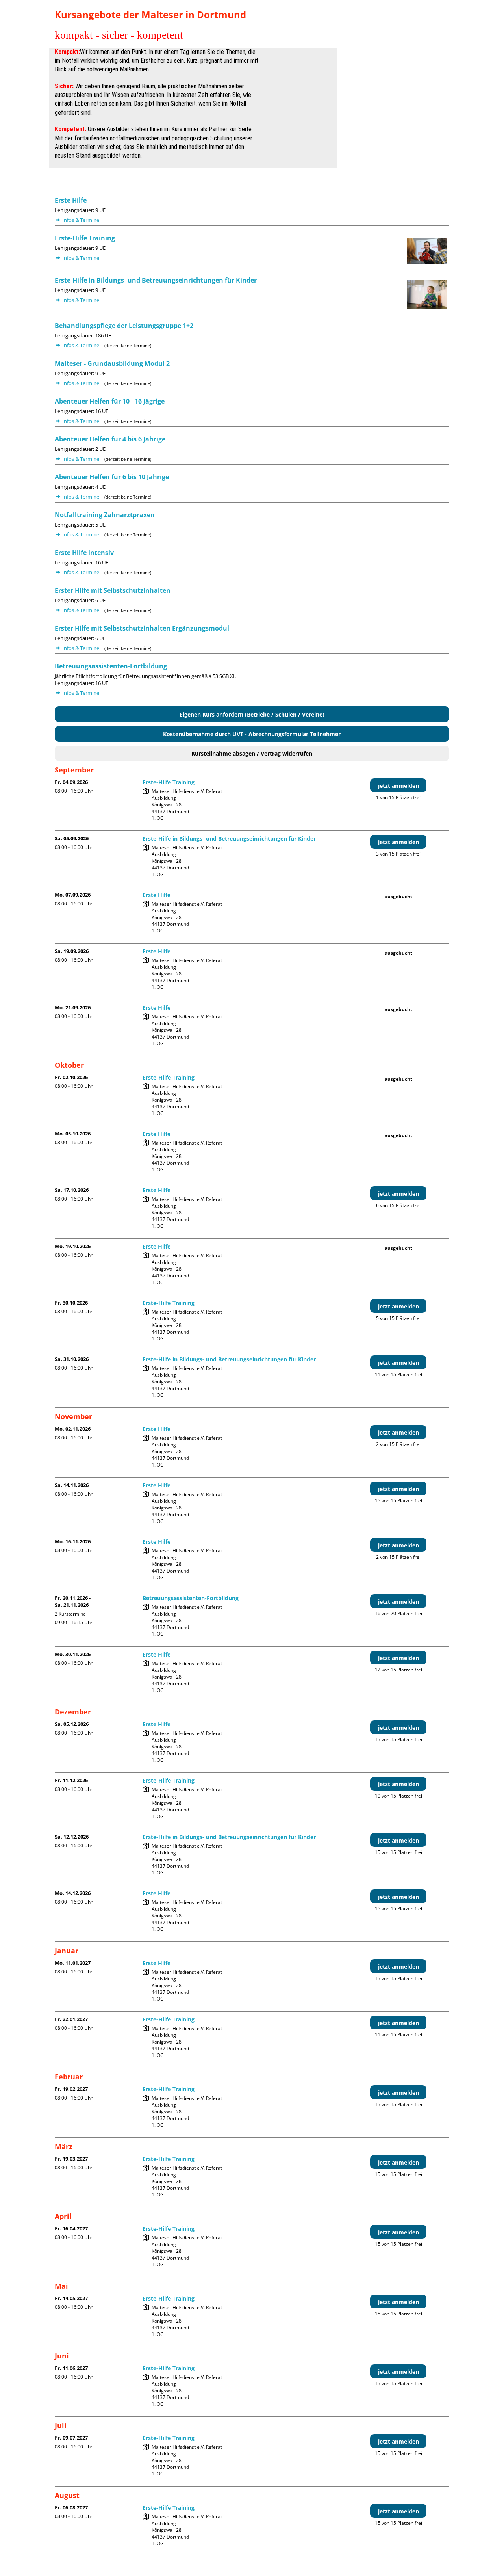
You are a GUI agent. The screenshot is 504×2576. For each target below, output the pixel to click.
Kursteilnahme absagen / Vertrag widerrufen (252, 753)
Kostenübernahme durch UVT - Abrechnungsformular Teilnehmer (252, 734)
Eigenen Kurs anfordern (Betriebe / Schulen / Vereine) (252, 714)
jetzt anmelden (398, 786)
